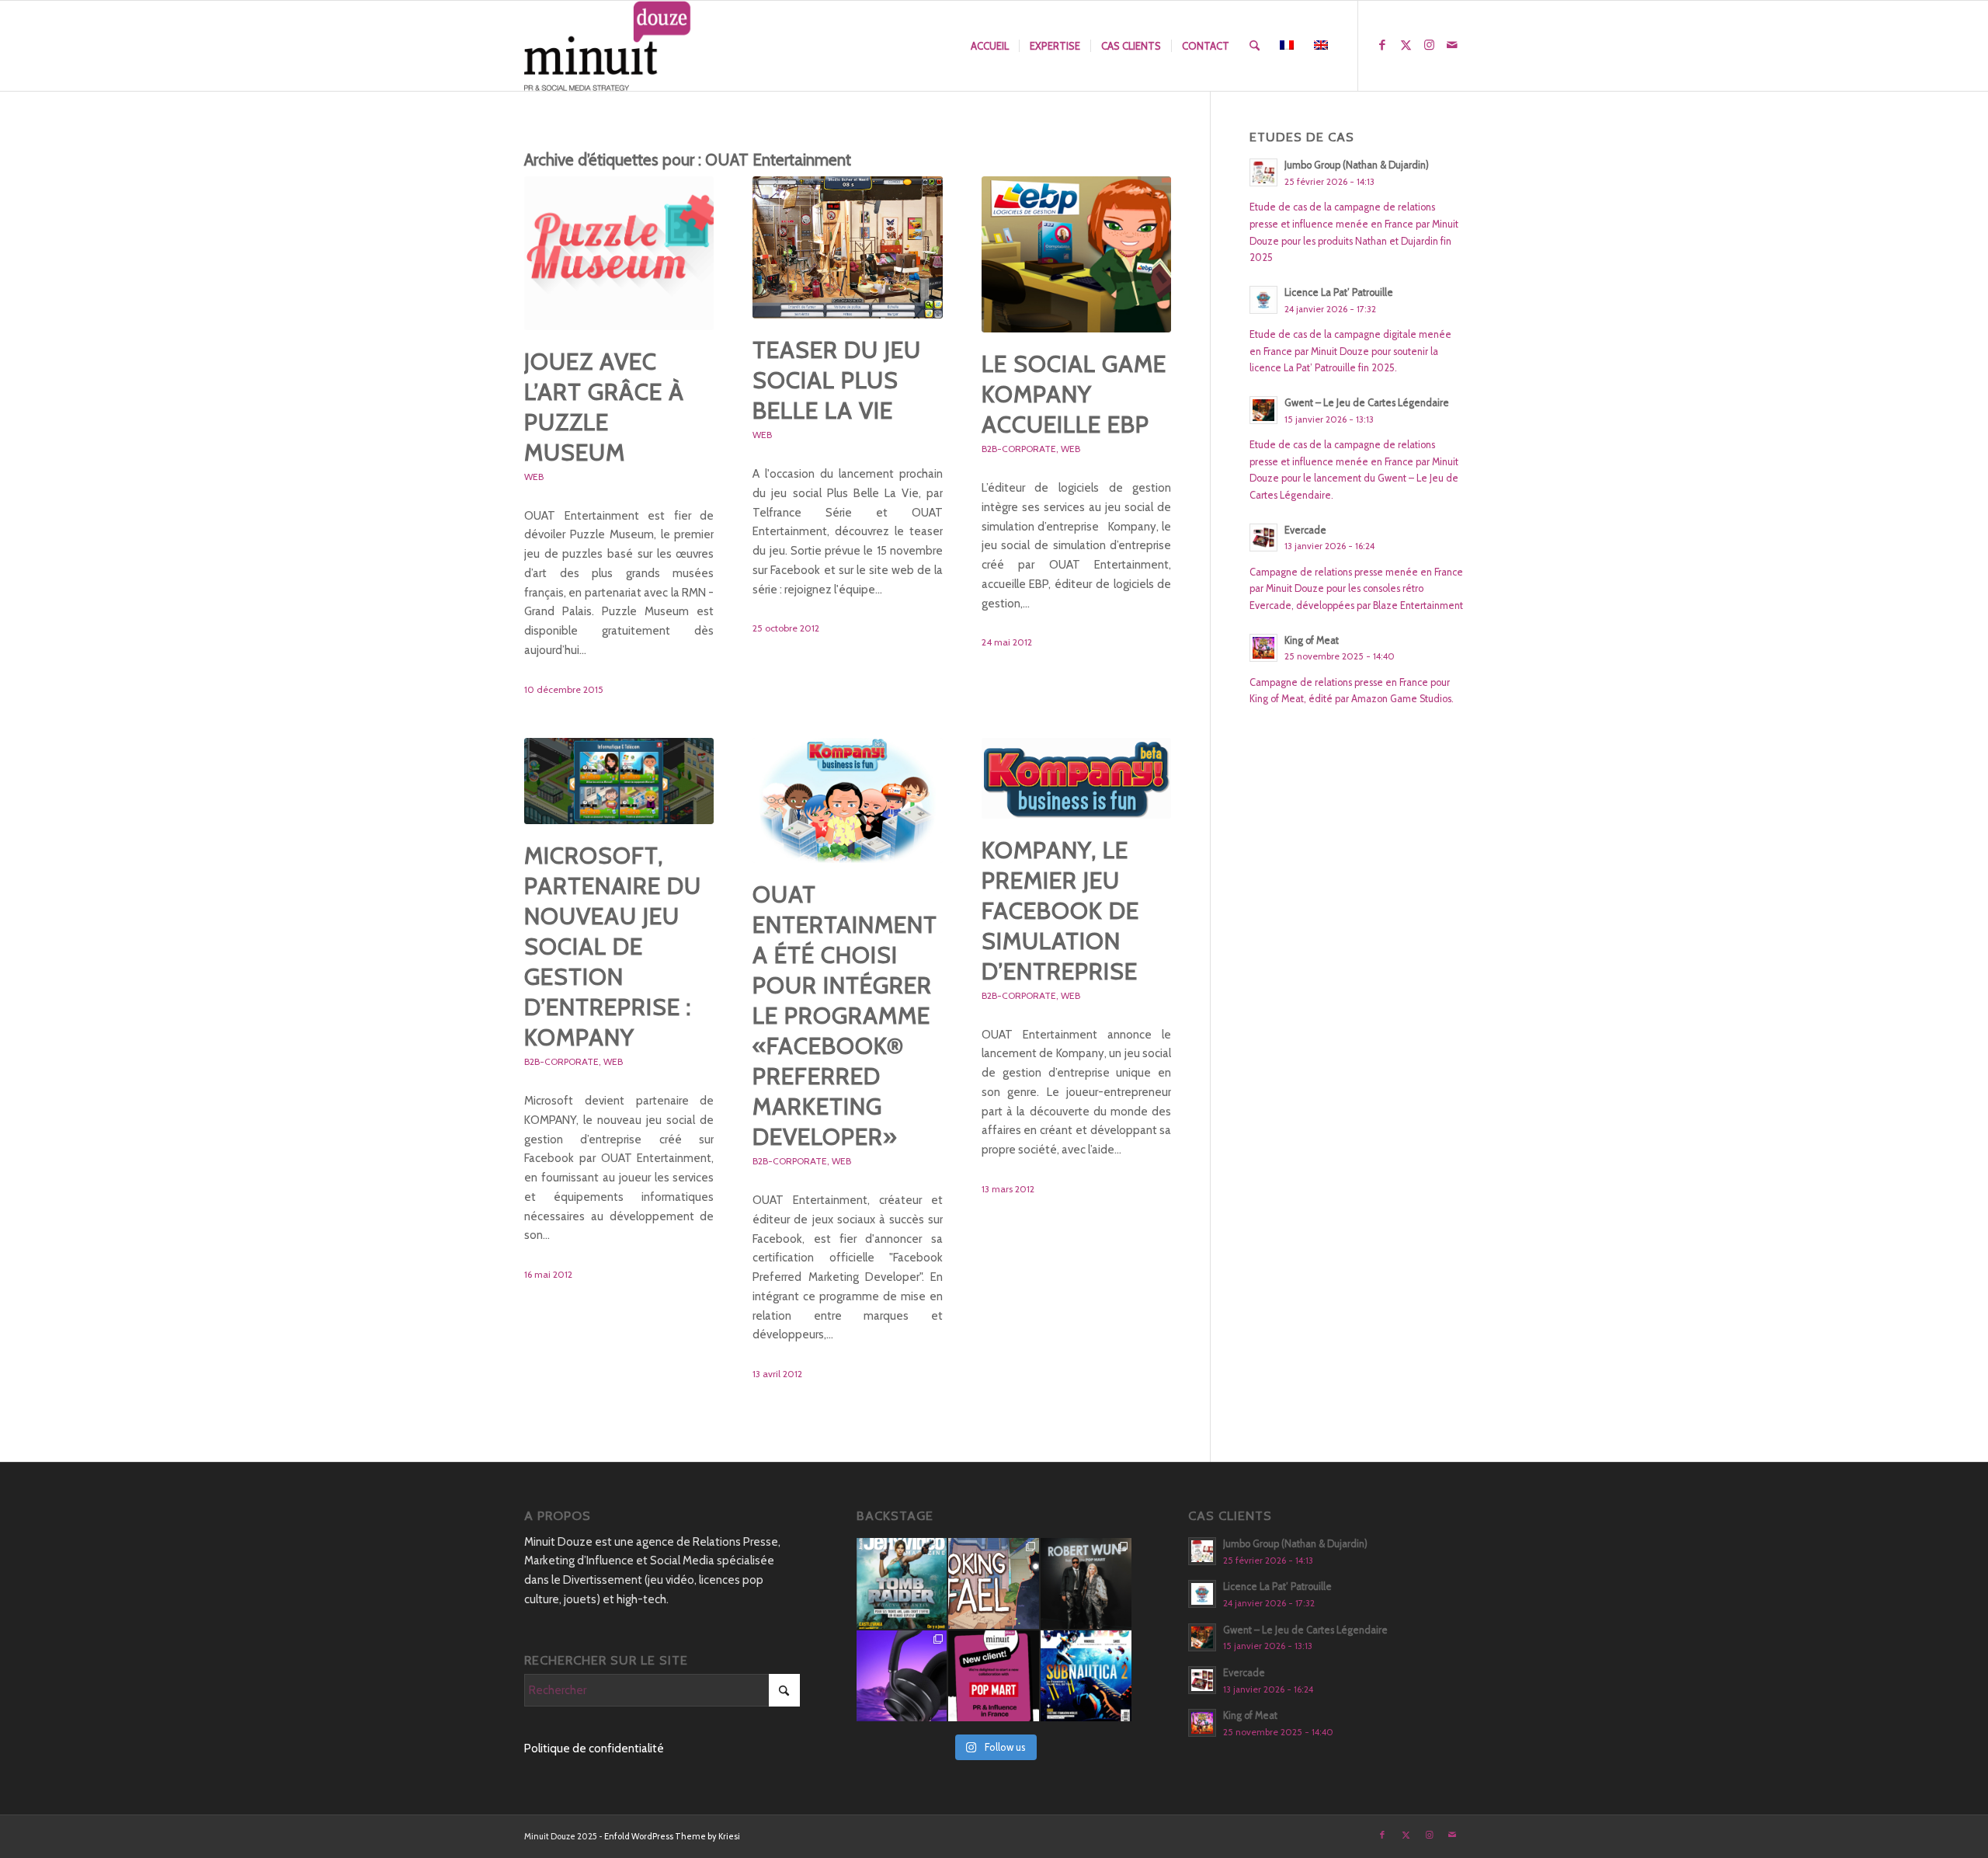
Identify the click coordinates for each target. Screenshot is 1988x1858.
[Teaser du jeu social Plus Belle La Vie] (847, 247)
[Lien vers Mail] (1452, 45)
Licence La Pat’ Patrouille (1339, 292)
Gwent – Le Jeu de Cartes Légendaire (1367, 403)
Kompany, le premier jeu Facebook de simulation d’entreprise (1060, 911)
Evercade (1305, 530)
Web (534, 477)
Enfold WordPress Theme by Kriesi (672, 1836)
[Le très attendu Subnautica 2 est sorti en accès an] (1086, 1676)
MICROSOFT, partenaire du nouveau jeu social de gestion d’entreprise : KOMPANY (613, 946)
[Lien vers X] (1406, 45)
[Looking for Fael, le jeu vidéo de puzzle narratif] (994, 1583)
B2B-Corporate (1019, 449)
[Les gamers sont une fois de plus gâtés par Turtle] (902, 1676)
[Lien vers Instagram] (1429, 45)
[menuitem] (990, 46)
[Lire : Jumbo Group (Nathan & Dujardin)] (1263, 172)
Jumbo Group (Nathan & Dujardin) (1357, 165)
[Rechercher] (1255, 46)
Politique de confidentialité (594, 1748)
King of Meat (1312, 640)
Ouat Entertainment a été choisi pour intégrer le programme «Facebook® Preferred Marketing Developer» (845, 1016)
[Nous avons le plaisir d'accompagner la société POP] (994, 1676)
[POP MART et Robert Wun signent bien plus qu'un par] (1086, 1583)
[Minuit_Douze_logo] (608, 46)
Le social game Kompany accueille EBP (1074, 394)
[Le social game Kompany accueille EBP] (1076, 254)
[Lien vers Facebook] (1382, 45)
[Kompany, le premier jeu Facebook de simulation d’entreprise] (1076, 778)
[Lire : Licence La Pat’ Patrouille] (1263, 300)
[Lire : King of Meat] (1263, 648)
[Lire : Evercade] (1263, 538)
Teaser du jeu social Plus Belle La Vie (837, 380)
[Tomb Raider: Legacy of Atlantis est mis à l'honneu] (902, 1583)
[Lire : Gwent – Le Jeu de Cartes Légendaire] (1263, 410)
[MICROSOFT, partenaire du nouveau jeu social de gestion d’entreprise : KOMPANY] (619, 781)
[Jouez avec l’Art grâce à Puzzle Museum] (619, 253)
